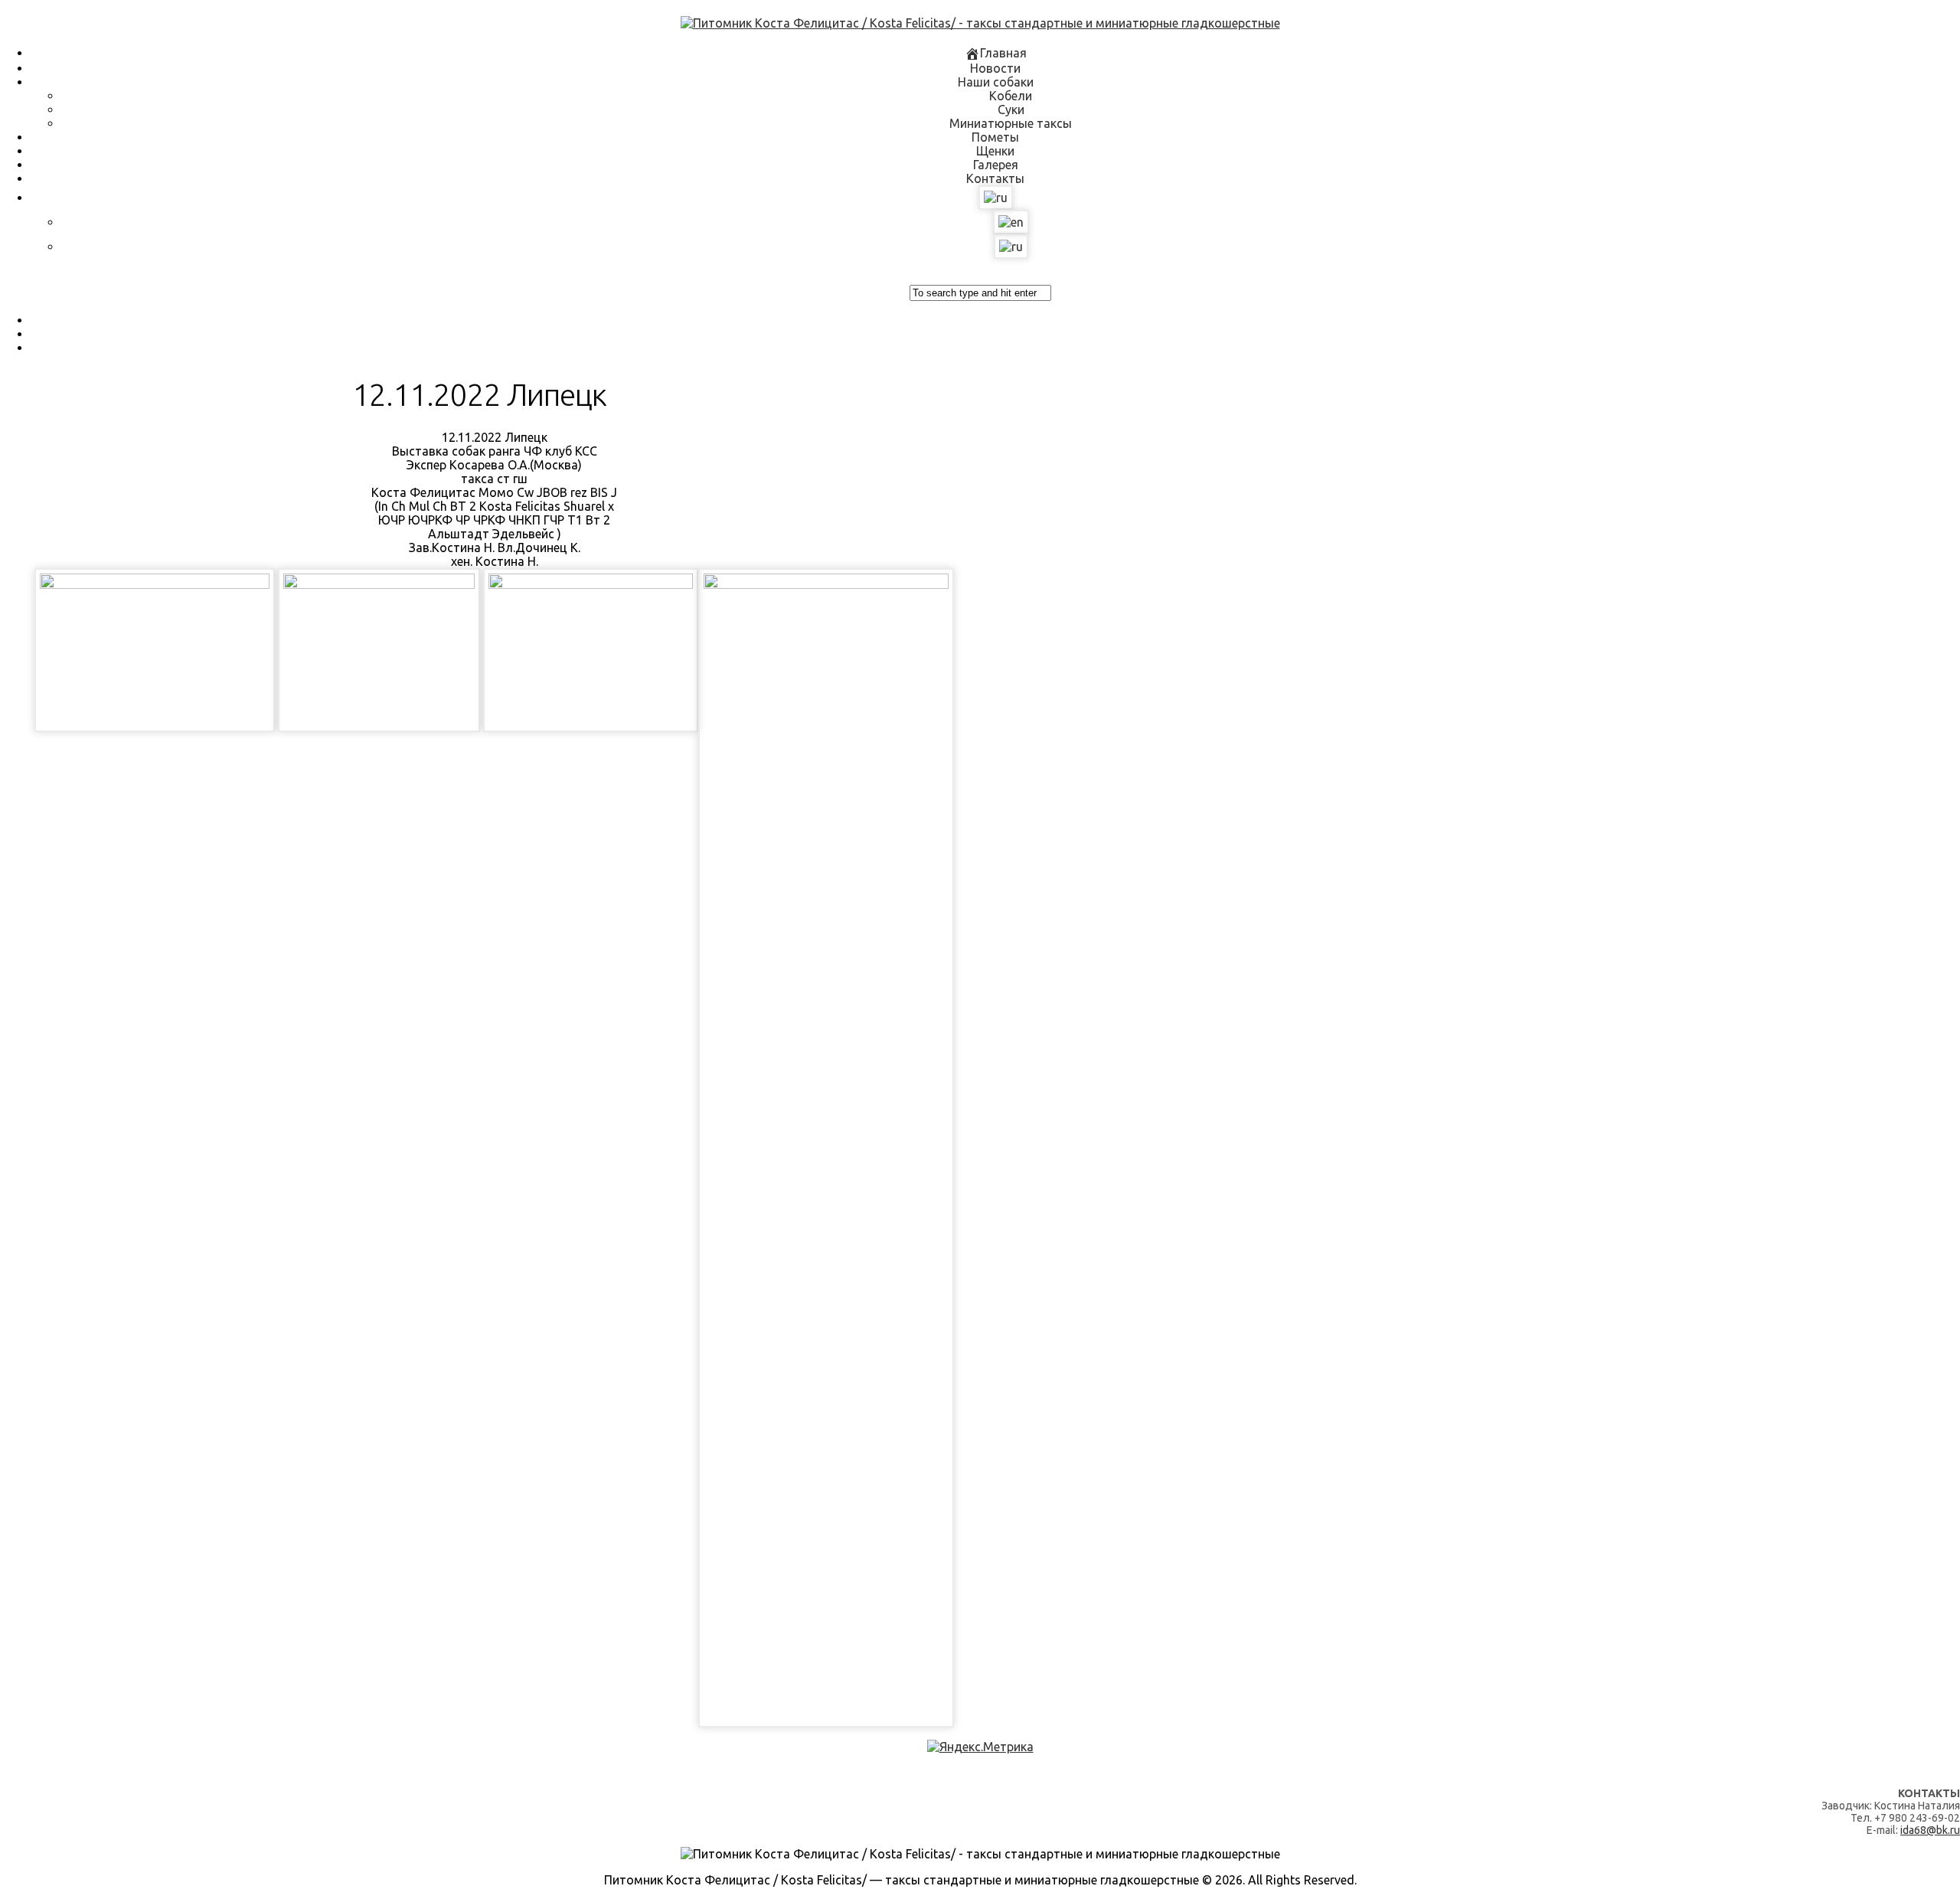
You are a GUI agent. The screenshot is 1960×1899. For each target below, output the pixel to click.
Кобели (1011, 96)
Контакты (995, 178)
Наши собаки (996, 82)
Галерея (996, 165)
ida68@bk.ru (1930, 1830)
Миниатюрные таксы (1011, 123)
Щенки (995, 151)
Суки (1011, 109)
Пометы (995, 137)
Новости (995, 68)
